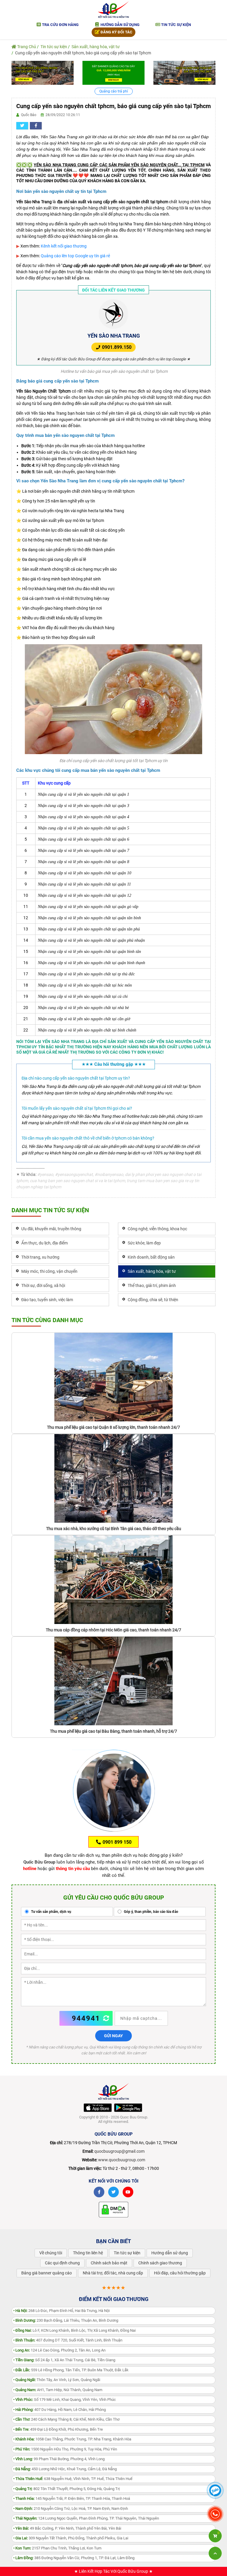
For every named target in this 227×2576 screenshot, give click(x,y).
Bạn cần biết (113, 2241)
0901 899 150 (116, 1842)
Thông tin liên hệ (88, 2253)
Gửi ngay (113, 2036)
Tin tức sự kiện (176, 25)
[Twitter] (113, 2192)
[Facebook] (99, 2192)
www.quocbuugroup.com (122, 2160)
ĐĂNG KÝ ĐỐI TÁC (116, 32)
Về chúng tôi (51, 2253)
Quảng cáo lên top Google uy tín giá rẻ (75, 256)
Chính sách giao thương (160, 2263)
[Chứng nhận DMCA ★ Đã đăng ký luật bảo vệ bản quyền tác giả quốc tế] (113, 2209)
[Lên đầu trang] (215, 2553)
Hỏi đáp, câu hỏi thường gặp (180, 2273)
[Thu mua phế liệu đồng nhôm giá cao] (43, 72)
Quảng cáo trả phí (114, 91)
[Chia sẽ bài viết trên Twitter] (22, 126)
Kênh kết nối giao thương (64, 246)
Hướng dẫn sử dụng (120, 25)
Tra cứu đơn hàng (60, 25)
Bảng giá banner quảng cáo (47, 2273)
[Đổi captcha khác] (106, 2018)
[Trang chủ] (113, 9)
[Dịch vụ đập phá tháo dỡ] (184, 72)
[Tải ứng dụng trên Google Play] (128, 2108)
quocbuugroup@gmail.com (119, 2151)
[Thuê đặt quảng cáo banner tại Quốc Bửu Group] (113, 72)
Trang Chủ (26, 47)
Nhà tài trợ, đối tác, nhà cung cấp (113, 2273)
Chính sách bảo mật (109, 2263)
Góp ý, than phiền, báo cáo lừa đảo (151, 1912)
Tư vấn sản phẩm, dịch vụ (51, 1912)
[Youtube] (128, 2192)
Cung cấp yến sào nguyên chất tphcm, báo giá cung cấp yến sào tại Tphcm (83, 53)
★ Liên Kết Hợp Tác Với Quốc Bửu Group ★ (113, 2571)
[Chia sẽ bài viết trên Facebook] (36, 126)
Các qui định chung (62, 2263)
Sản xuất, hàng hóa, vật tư (96, 47)
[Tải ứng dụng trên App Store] (98, 2108)
